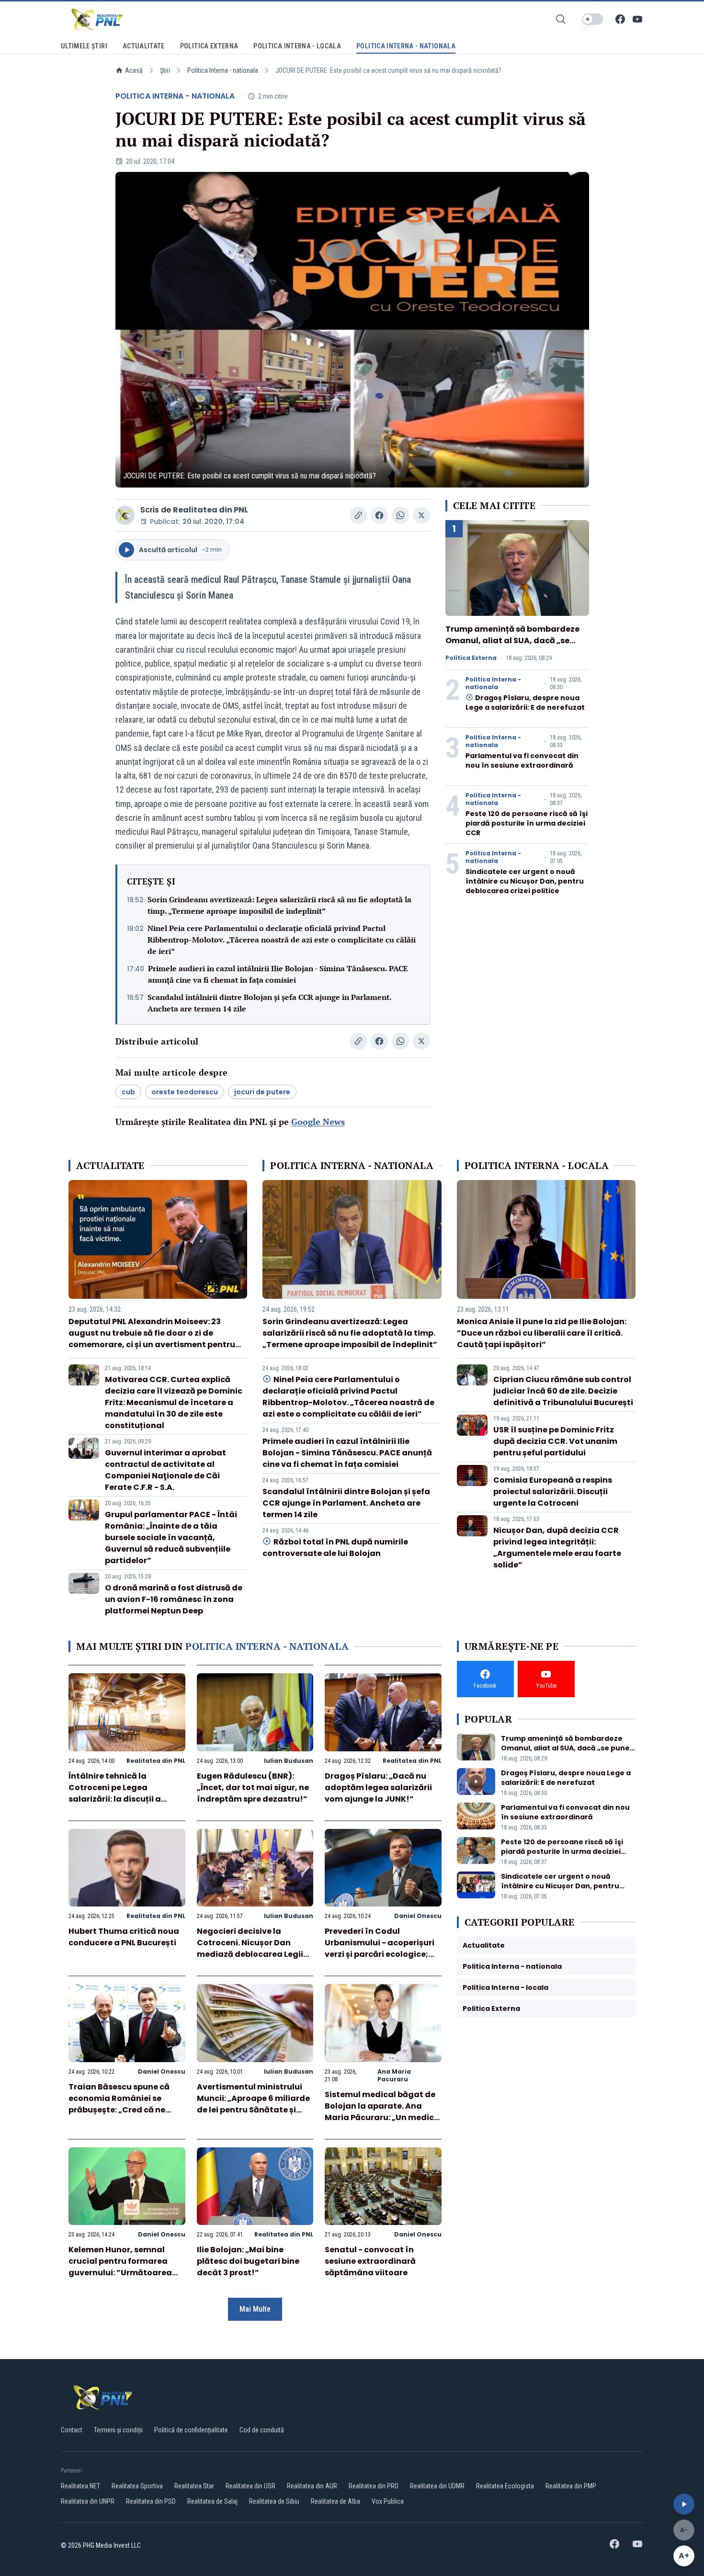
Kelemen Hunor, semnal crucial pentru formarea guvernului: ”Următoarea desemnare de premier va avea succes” (121, 2273)
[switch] (592, 19)
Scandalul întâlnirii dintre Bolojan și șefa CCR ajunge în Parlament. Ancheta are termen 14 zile (269, 1003)
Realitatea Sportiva (137, 2486)
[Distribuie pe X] (421, 515)
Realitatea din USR (250, 2486)
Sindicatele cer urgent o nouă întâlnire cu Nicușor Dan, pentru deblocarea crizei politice (525, 881)
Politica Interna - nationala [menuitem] (406, 46)
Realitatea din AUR (312, 2486)
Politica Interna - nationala (223, 70)
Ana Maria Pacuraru (394, 2075)
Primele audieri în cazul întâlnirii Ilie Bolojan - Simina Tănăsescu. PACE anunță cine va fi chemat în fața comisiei (278, 974)
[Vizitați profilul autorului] (125, 515)
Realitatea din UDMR (437, 2486)
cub (128, 1092)
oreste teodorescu (185, 1092)
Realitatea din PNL (210, 510)
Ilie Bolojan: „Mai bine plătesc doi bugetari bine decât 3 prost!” (248, 2261)
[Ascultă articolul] (684, 2504)
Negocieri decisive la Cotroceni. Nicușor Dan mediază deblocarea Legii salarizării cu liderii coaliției (253, 1948)
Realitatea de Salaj (212, 2501)
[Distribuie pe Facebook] (379, 515)
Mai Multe (255, 2309)
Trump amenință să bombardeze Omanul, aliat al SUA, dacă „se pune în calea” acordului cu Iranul (515, 641)
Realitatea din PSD (151, 2501)
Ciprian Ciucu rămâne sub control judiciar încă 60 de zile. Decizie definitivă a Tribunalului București (563, 1391)
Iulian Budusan (289, 1761)
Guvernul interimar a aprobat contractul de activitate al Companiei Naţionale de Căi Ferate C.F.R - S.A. (165, 1470)
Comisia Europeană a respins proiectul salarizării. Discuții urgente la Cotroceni (553, 1492)
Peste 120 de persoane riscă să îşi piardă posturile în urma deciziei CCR (527, 823)
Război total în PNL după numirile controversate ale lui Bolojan (335, 1548)
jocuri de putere (262, 1092)
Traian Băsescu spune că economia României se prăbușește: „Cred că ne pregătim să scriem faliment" (119, 2110)
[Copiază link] (358, 515)
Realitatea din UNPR (88, 2501)
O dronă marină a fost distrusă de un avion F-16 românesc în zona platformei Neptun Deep (174, 1599)
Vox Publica (388, 2501)
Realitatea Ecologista (505, 2486)
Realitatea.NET (80, 2486)
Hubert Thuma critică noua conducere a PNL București (124, 1937)
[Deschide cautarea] (561, 19)
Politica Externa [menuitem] (209, 46)
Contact (72, 2430)
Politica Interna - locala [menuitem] (297, 46)
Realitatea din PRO (374, 2486)
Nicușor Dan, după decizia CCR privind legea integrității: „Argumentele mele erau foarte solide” (557, 1548)
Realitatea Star (194, 2486)
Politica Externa (471, 658)
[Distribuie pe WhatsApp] (400, 515)
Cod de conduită (262, 2430)
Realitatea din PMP (571, 2486)
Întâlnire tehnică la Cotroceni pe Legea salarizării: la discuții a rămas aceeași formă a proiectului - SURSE (116, 1799)
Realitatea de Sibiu (274, 2501)
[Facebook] (620, 19)
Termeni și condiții (118, 2430)
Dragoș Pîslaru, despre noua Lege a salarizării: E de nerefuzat (525, 703)
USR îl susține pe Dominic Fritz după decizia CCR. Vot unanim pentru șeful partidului (555, 1441)
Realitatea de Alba (335, 2501)
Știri (165, 70)
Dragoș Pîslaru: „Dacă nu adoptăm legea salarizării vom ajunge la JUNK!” (378, 1787)
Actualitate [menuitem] (144, 46)
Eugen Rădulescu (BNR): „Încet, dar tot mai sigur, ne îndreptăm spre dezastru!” (253, 1787)
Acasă (134, 70)
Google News (318, 1122)
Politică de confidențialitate (191, 2430)
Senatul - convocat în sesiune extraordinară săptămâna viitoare (370, 2261)
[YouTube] (637, 19)
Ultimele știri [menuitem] (84, 46)
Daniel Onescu (418, 1916)
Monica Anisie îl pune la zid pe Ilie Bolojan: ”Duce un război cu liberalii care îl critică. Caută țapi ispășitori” (542, 1333)
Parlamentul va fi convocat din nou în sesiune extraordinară (522, 760)
